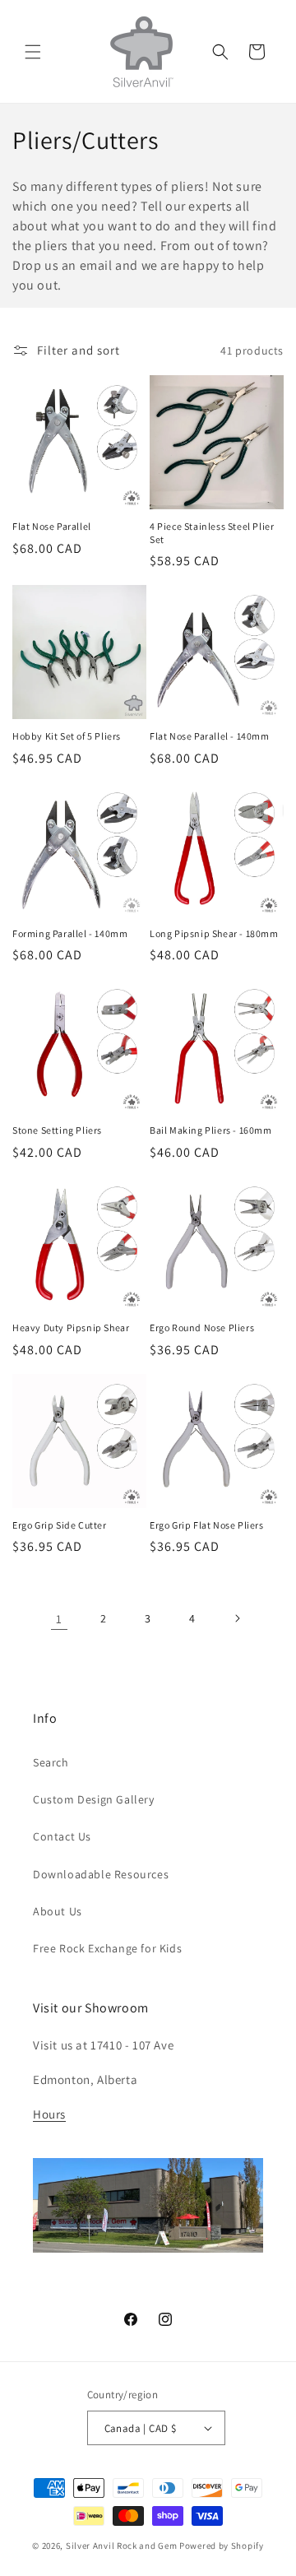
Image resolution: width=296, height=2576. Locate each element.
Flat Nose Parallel (52, 526)
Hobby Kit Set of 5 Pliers (67, 736)
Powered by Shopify (222, 2546)
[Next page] (237, 1618)
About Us (58, 1911)
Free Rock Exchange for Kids (107, 1948)
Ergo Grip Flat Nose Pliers (207, 1525)
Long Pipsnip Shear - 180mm (214, 933)
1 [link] (59, 1619)
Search (51, 1762)
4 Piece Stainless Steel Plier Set (212, 533)
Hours (49, 2114)
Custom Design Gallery (94, 1799)
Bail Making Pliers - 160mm (211, 1130)
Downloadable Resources (101, 1874)
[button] (33, 52)
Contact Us (62, 1836)
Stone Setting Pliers (57, 1130)
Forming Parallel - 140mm (70, 933)
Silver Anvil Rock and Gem (122, 2546)
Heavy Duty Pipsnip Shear (71, 1327)
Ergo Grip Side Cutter (60, 1525)
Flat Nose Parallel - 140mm (210, 736)
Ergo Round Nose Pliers (202, 1327)
